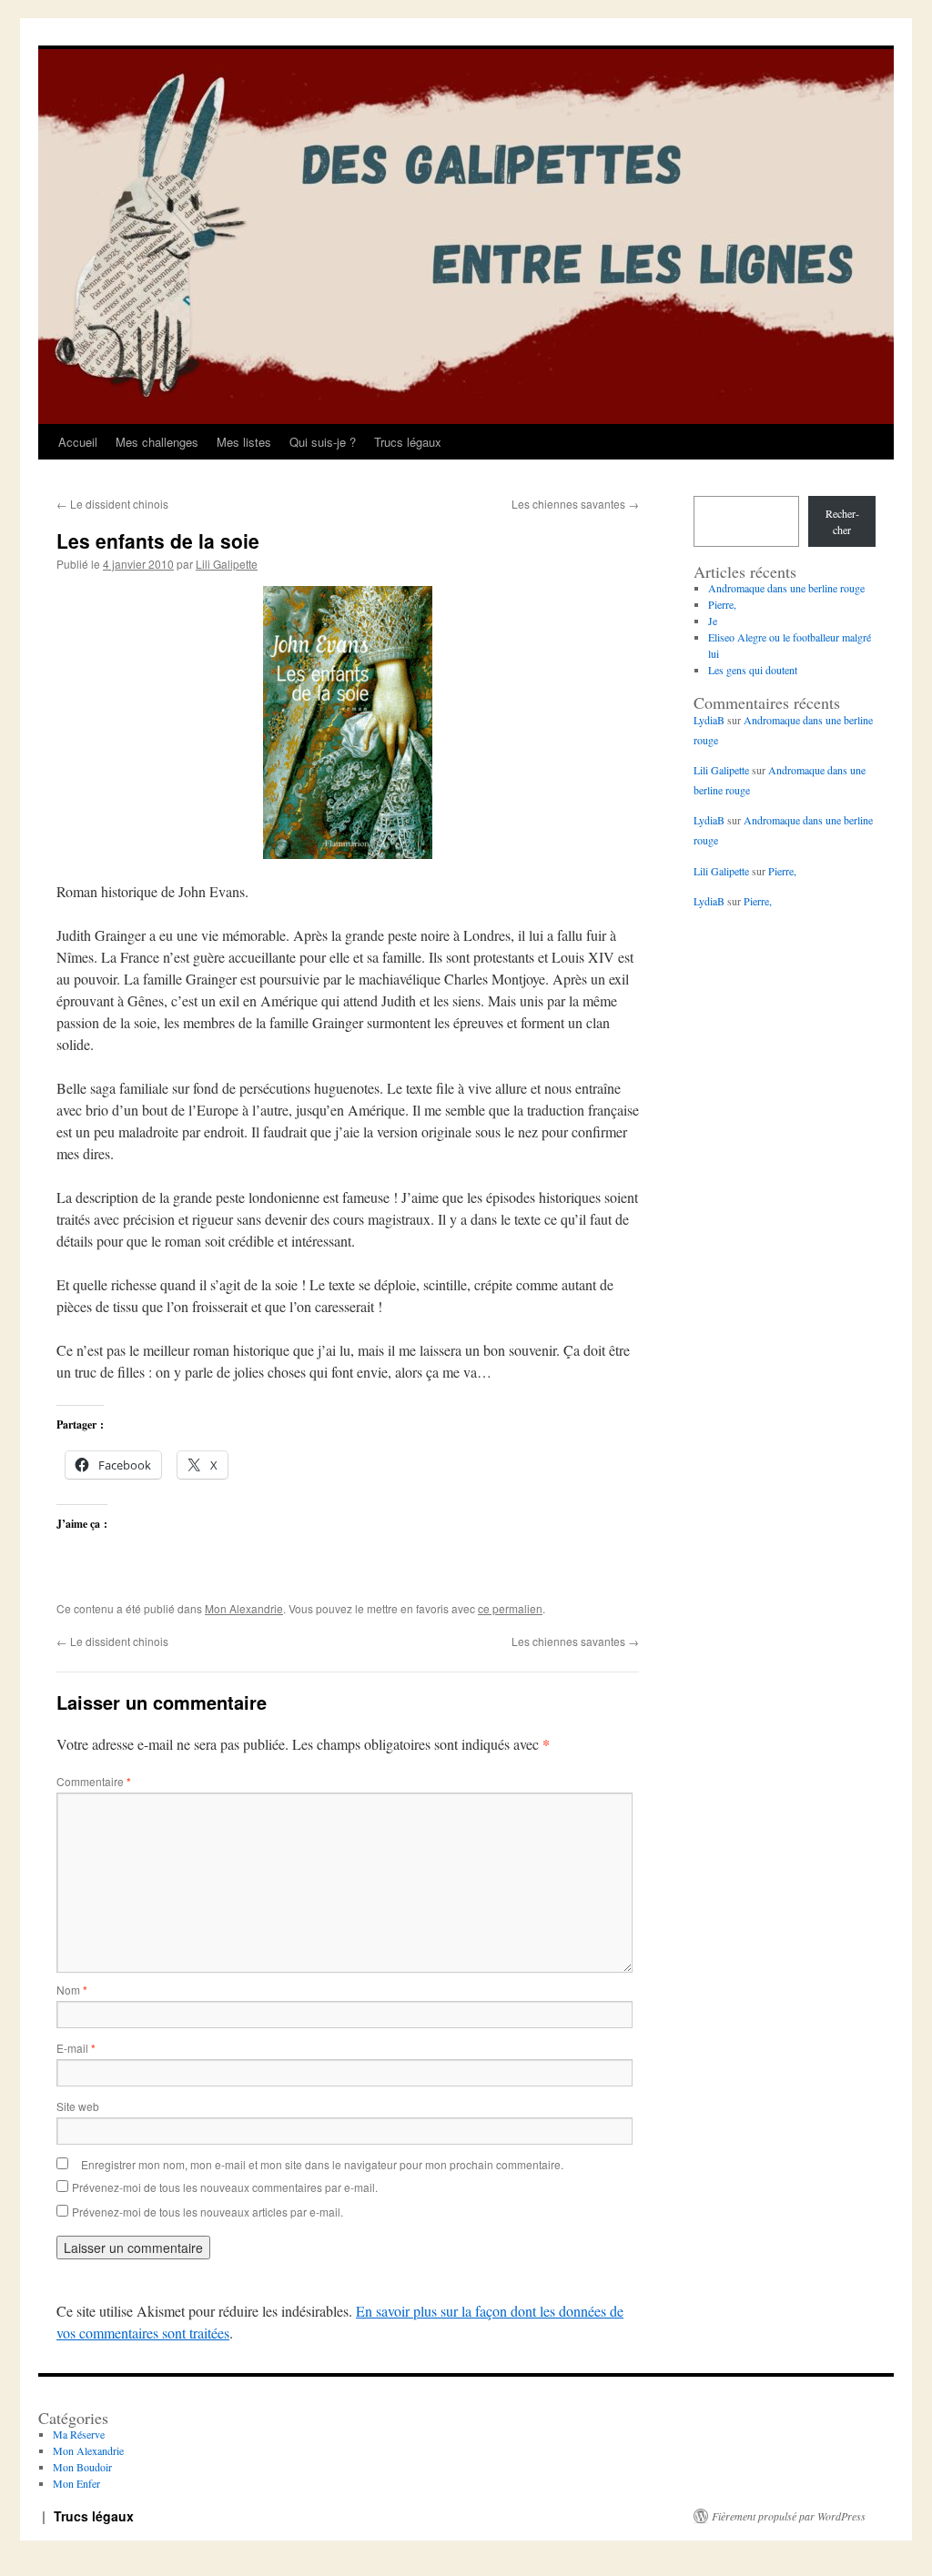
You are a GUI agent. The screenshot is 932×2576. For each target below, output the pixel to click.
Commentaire (94, 1781)
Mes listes (244, 442)
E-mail (76, 2048)
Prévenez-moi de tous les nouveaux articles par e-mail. (208, 2212)
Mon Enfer (76, 2483)
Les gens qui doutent (753, 670)
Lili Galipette (227, 564)
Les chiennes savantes (575, 504)
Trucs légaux (408, 442)
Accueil (78, 442)
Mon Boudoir (82, 2467)
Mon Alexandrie (244, 1608)
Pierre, (722, 604)
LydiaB (709, 720)
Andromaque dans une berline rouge (786, 588)
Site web (78, 2106)
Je (713, 621)
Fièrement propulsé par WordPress (789, 2516)
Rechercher (842, 521)
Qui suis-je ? (323, 442)
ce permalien (510, 1608)
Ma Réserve (79, 2434)
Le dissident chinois (112, 504)
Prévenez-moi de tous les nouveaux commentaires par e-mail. (225, 2187)
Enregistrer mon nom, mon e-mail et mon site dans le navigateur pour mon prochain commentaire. (322, 2164)
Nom (72, 1990)
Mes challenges (157, 442)
